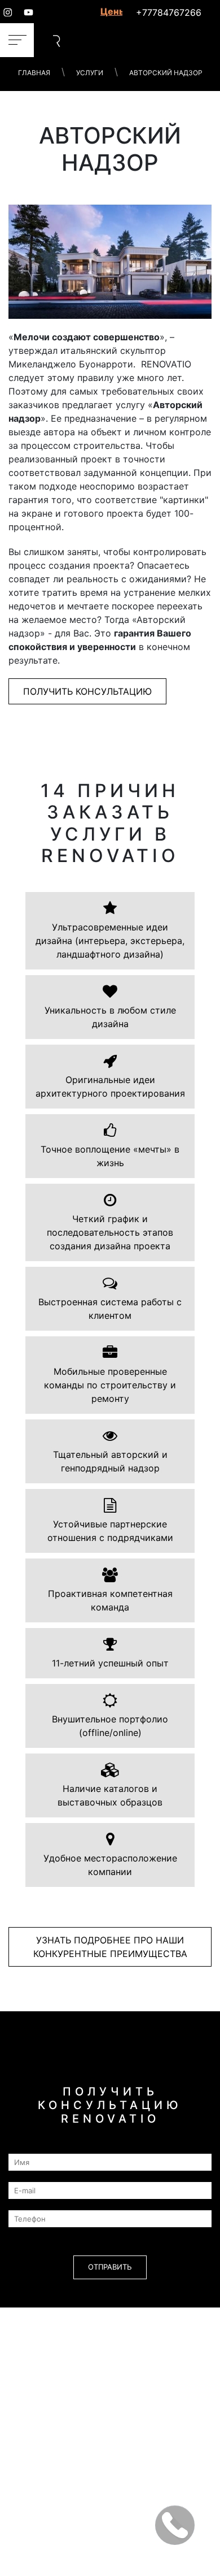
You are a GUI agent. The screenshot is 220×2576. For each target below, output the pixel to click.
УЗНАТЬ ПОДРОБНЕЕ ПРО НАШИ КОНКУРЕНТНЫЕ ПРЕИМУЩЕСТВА (110, 1947)
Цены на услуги (111, 11)
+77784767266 (169, 12)
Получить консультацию (87, 691)
